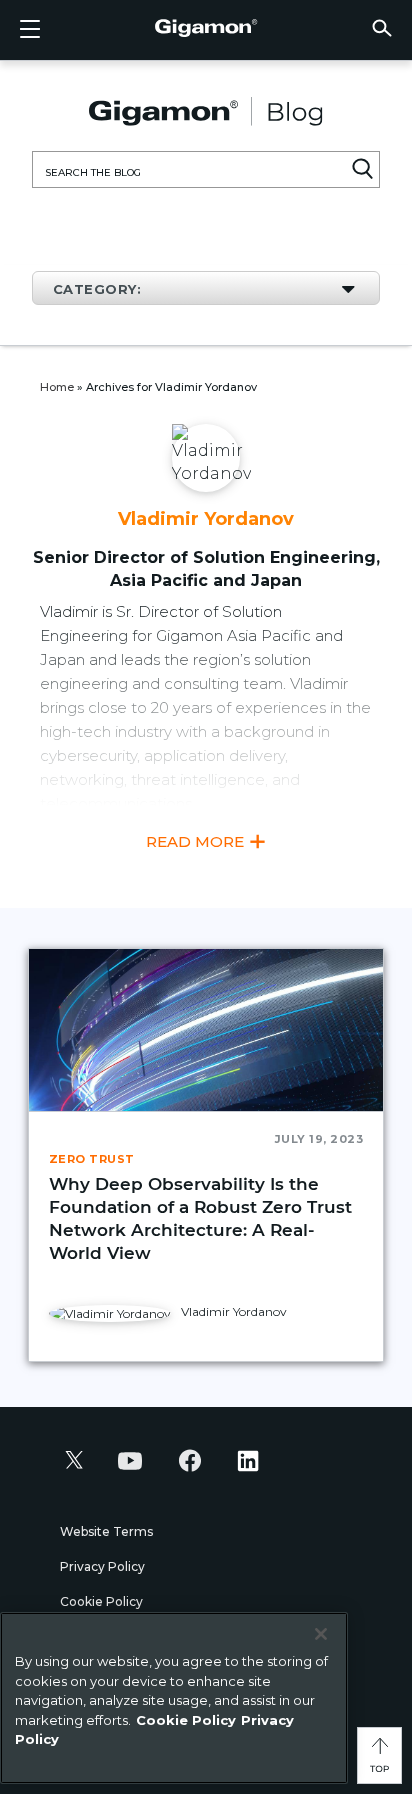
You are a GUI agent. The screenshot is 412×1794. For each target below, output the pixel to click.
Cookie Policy (101, 1601)
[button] (382, 27)
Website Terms (106, 1531)
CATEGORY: (97, 289)
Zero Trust (92, 1159)
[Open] (30, 30)
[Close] (321, 1634)
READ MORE (197, 841)
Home (57, 387)
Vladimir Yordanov (232, 1311)
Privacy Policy (102, 1566)
